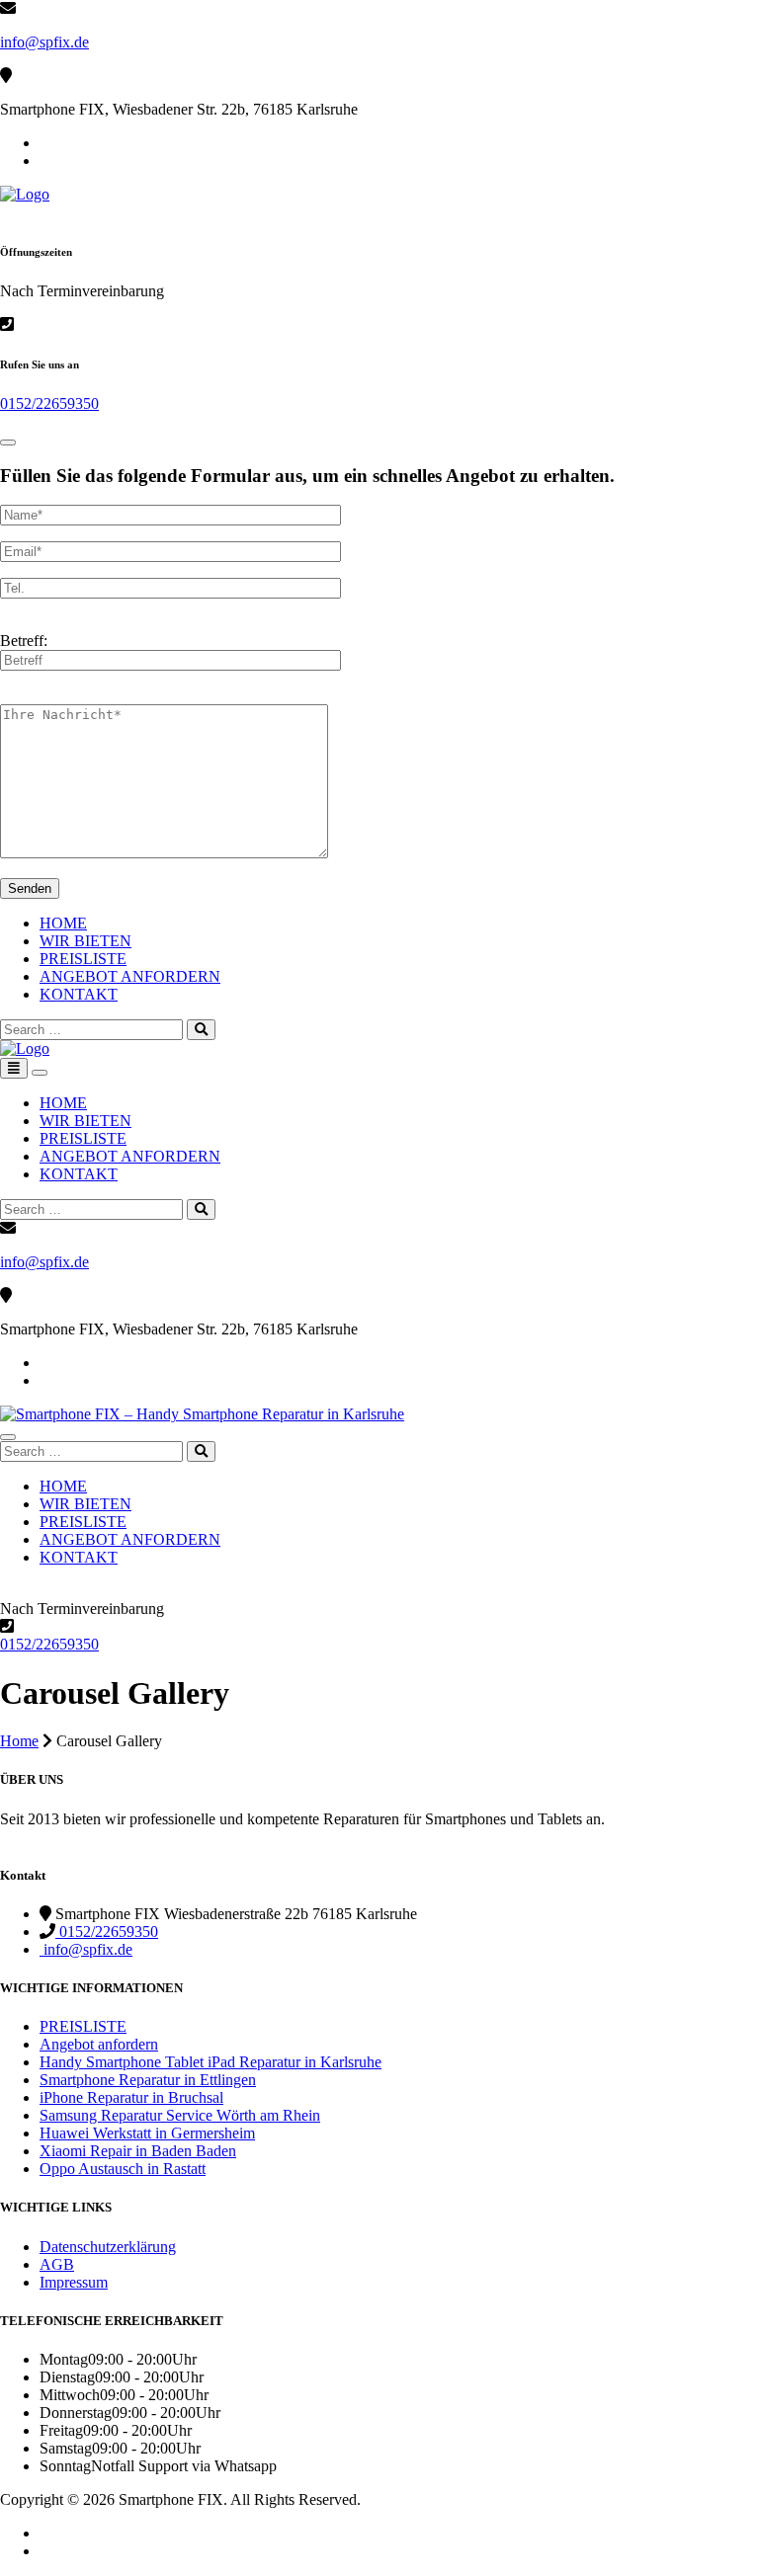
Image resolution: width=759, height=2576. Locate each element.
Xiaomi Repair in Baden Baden (138, 2151)
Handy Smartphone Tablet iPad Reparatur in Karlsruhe (211, 2062)
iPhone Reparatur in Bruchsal (131, 2097)
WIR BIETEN (85, 941)
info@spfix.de (44, 42)
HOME (63, 923)
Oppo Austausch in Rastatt (123, 2169)
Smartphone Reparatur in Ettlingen (148, 2080)
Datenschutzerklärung (108, 2247)
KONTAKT (79, 994)
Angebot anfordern (99, 2044)
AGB (57, 2264)
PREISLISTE (83, 959)
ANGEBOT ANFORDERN (130, 976)
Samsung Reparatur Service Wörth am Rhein (180, 2115)
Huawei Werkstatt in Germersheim (147, 2133)
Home (19, 1741)
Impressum (74, 2282)
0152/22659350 (49, 403)
